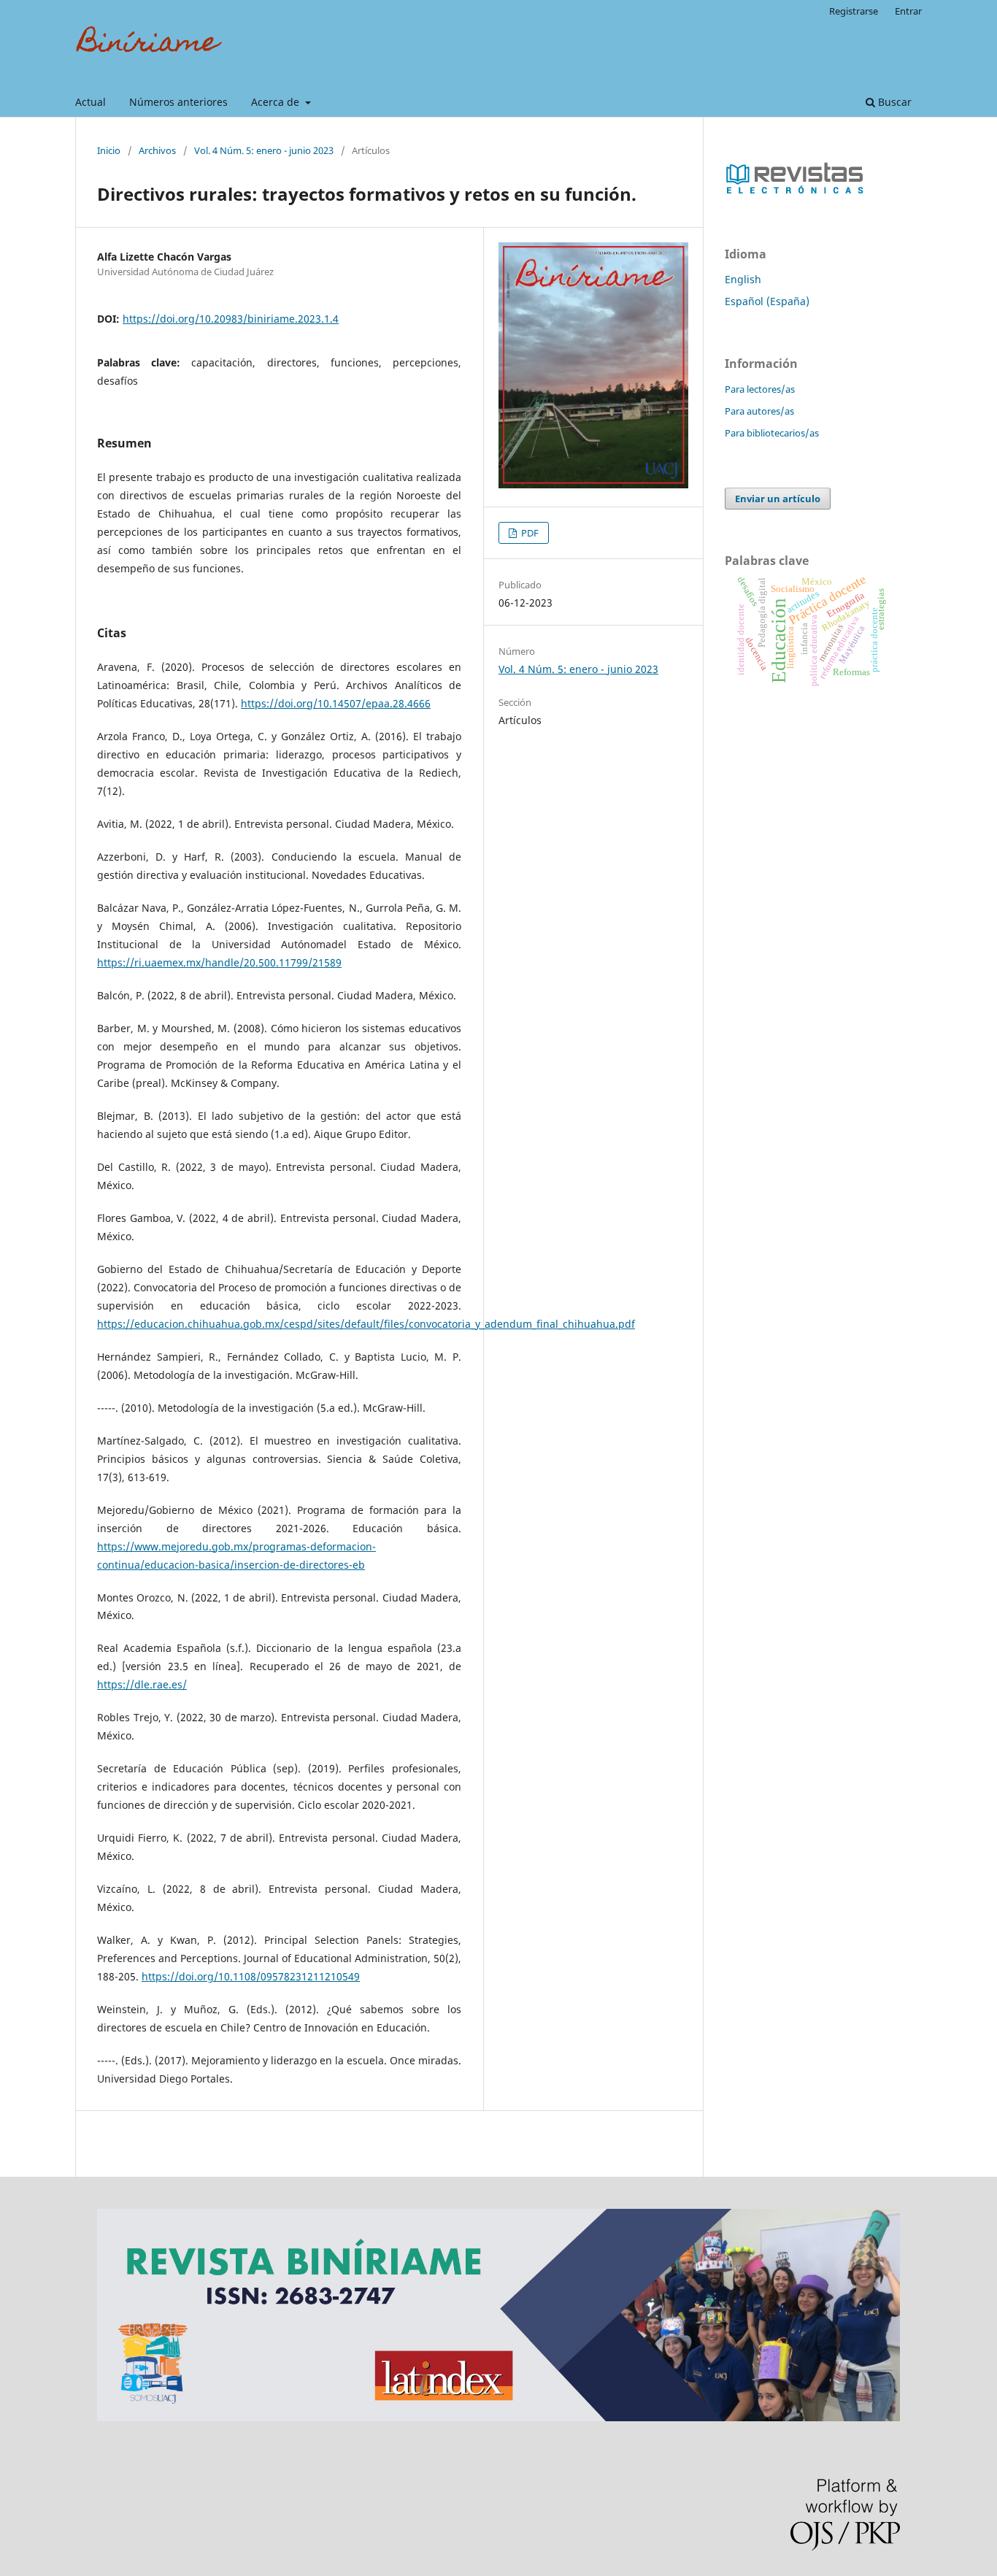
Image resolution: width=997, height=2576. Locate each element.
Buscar (893, 102)
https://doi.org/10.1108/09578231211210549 (251, 1976)
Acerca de (277, 102)
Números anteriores (178, 102)
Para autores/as (759, 411)
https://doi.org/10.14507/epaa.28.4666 (336, 703)
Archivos (157, 150)
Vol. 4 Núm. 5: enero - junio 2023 (264, 150)
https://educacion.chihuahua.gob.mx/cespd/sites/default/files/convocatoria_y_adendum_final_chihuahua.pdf (366, 1324)
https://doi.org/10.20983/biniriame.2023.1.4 (231, 319)
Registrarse (854, 11)
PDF (529, 533)
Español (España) (767, 301)
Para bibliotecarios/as (772, 433)
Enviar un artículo (778, 499)
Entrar (908, 11)
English (743, 279)
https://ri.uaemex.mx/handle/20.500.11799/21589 (219, 962)
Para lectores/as (760, 389)
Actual (91, 102)
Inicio (109, 150)
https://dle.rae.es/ (142, 1684)
